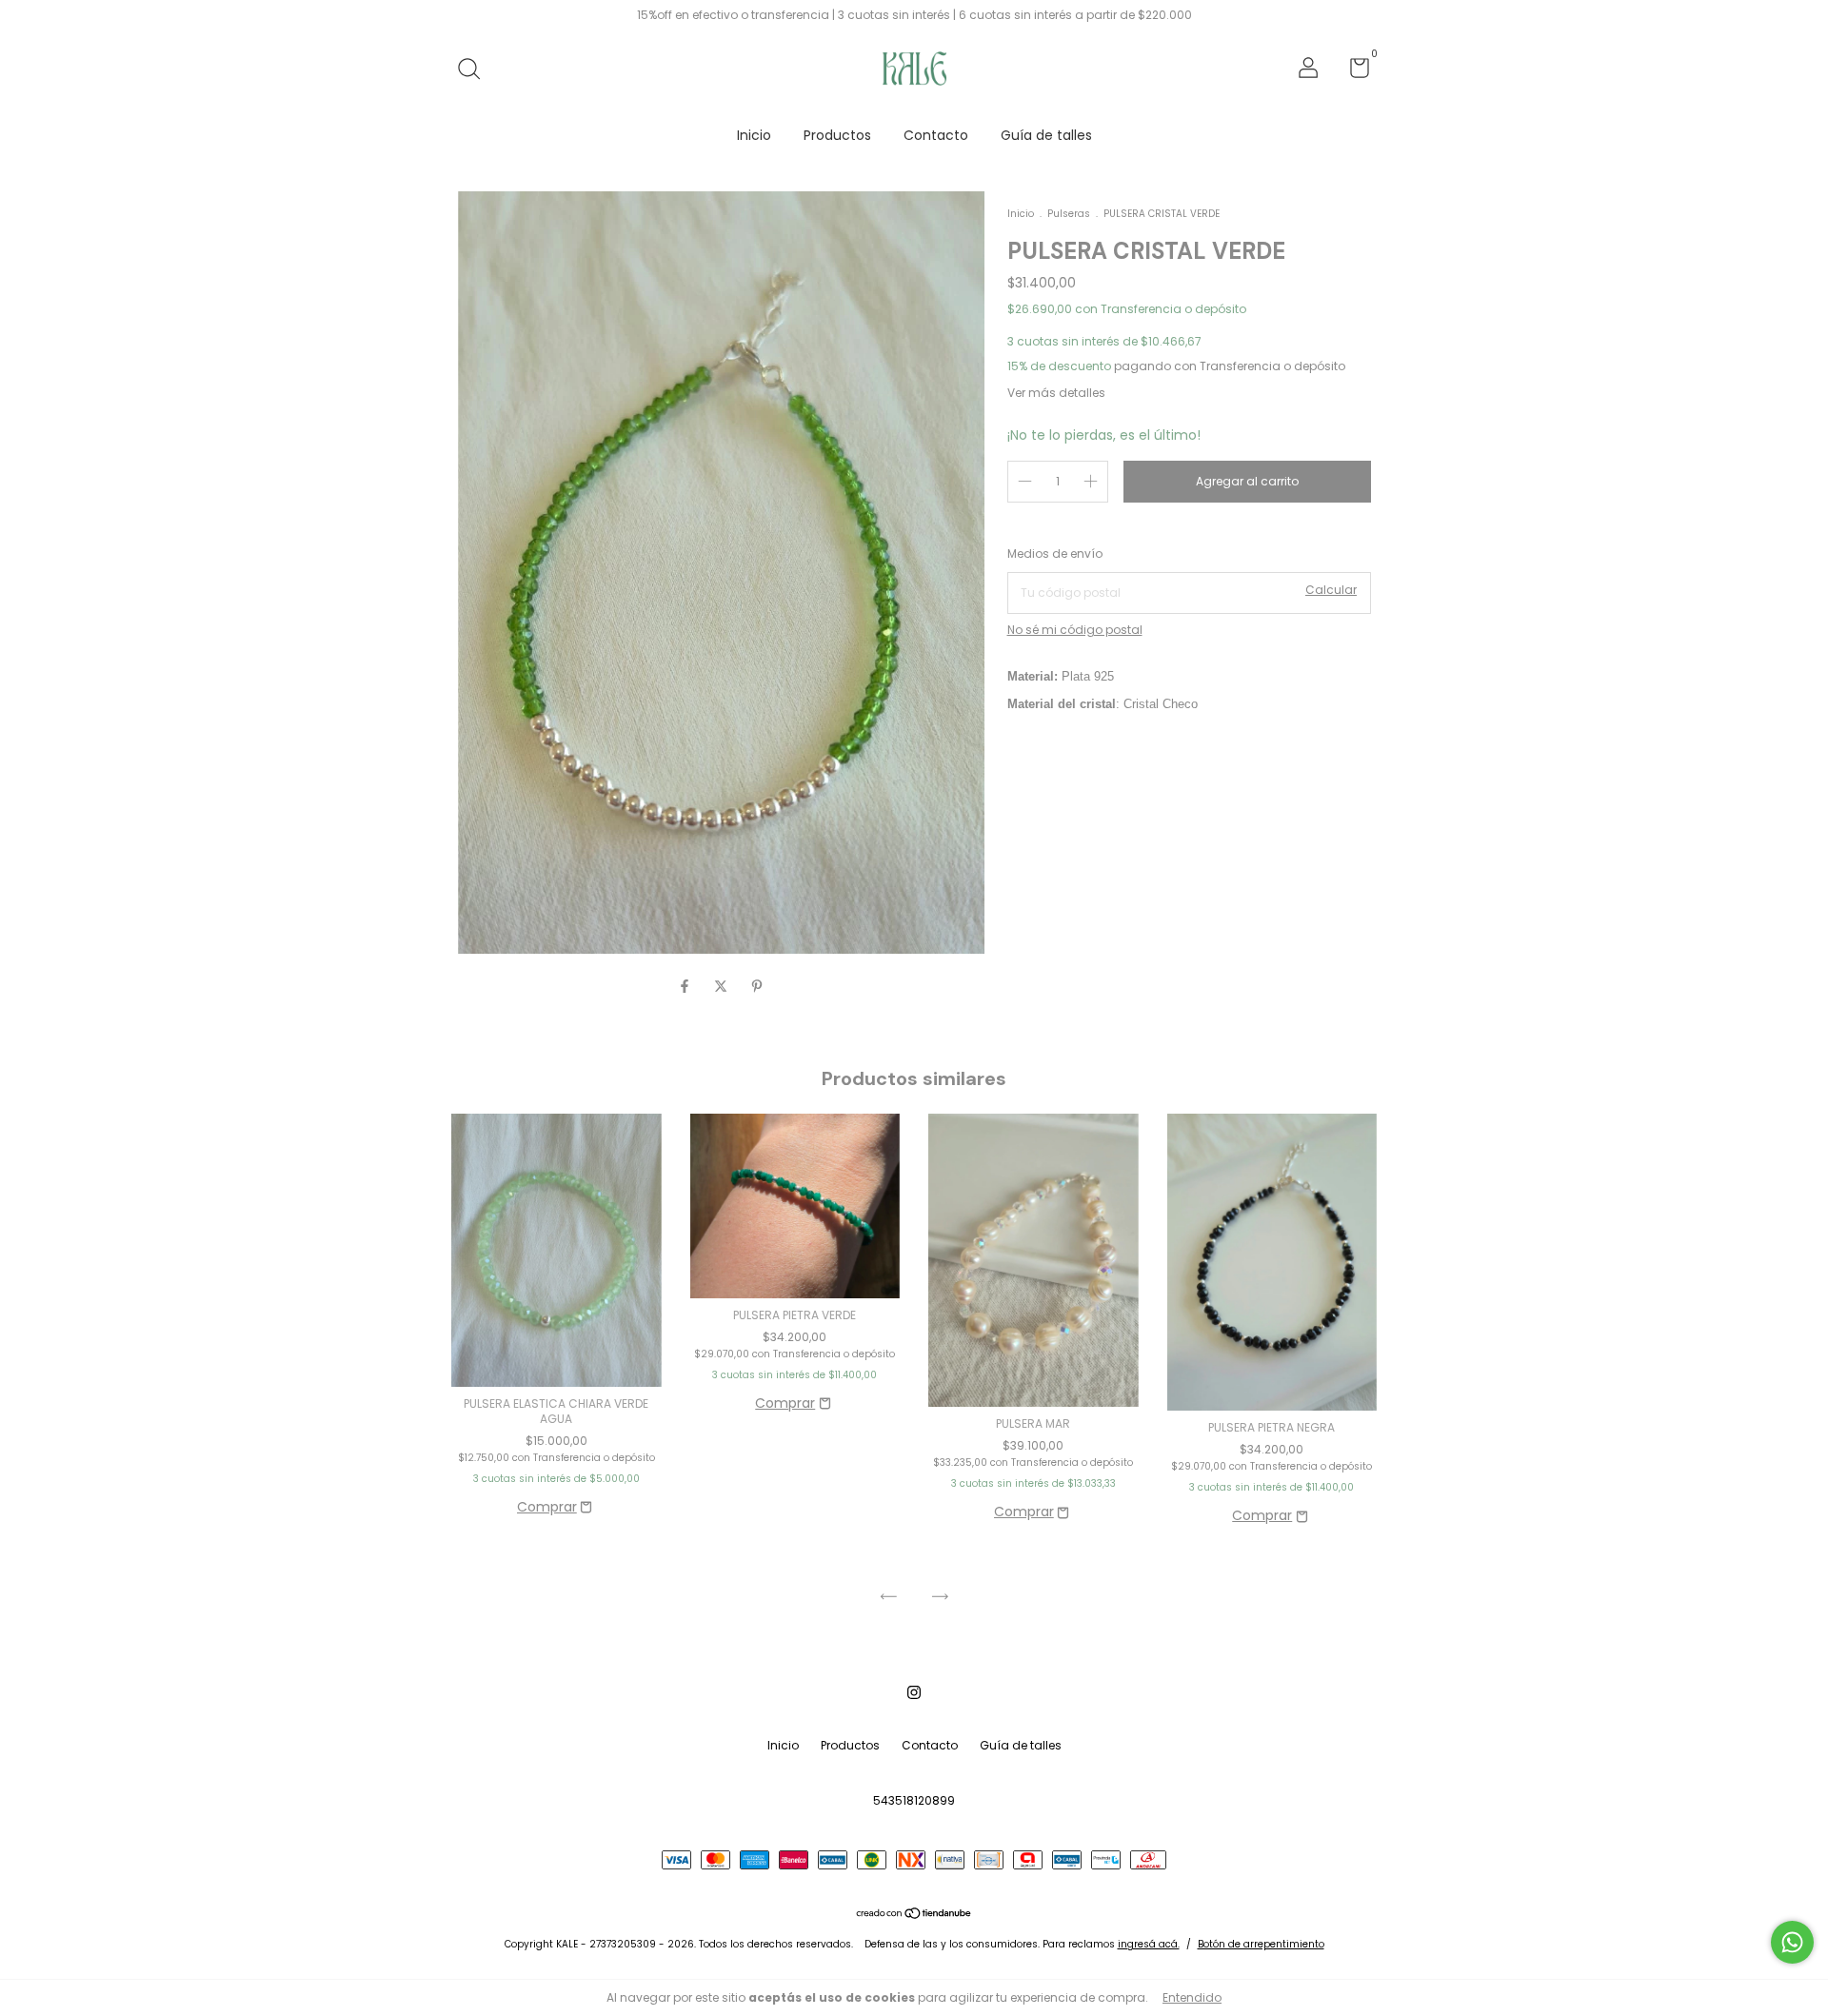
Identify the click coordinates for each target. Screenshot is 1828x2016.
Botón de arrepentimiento (1261, 1944)
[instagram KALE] (914, 1692)
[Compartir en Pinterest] (757, 986)
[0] (1352, 72)
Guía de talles (1046, 135)
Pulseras (1069, 214)
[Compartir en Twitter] (723, 986)
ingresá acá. (1149, 1944)
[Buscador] (476, 70)
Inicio (754, 135)
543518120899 (914, 1800)
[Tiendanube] (914, 1915)
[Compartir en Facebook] (686, 986)
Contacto (936, 135)
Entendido (1192, 1997)
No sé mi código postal (1075, 630)
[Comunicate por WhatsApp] (1792, 1942)
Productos (837, 135)
